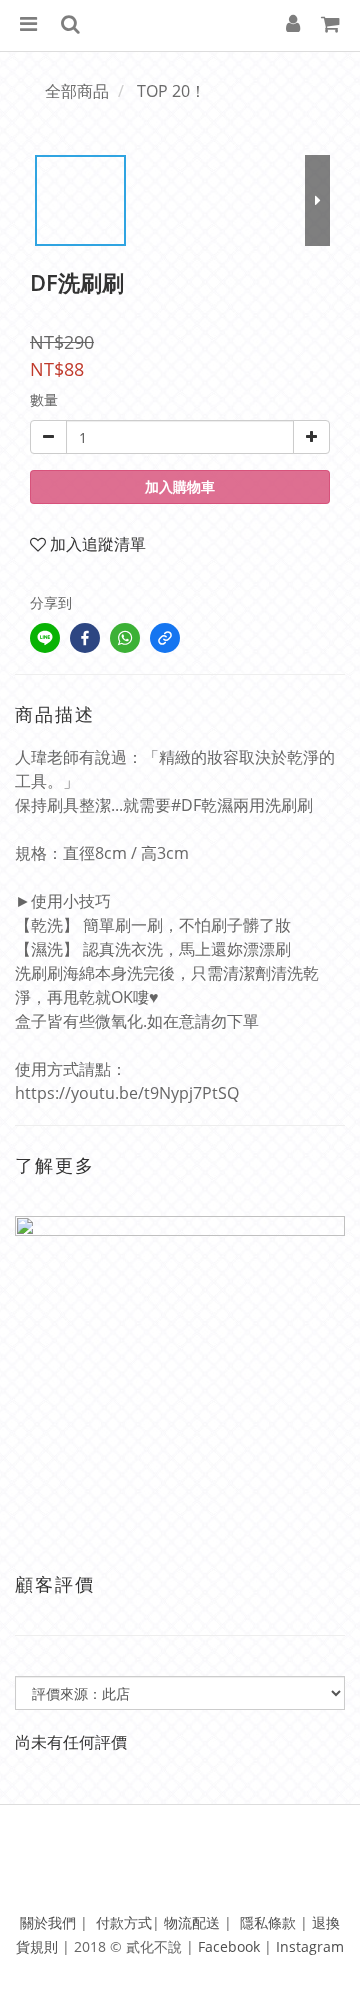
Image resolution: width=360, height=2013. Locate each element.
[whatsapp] (125, 638)
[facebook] (85, 638)
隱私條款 (268, 1922)
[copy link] (165, 638)
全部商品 (77, 91)
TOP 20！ (171, 91)
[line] (45, 638)
